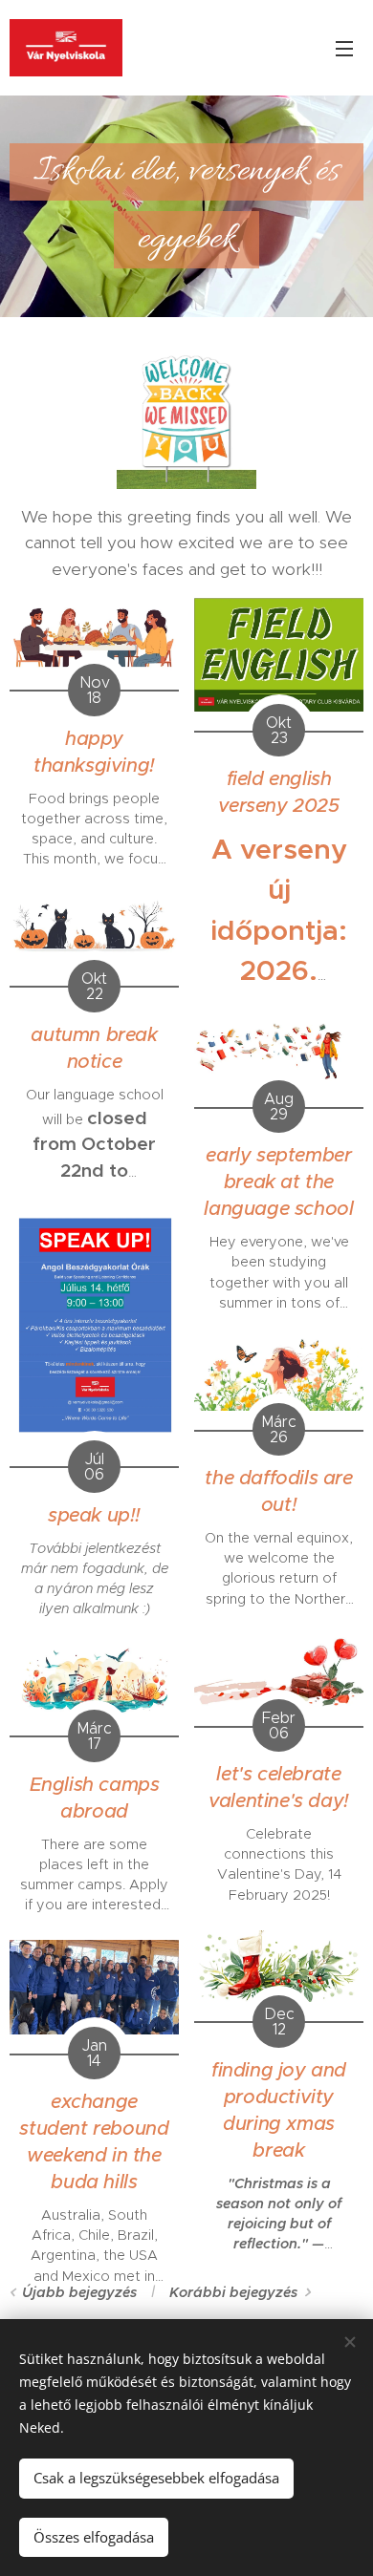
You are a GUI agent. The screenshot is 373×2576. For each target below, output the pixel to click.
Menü (344, 48)
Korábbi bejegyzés (233, 2292)
